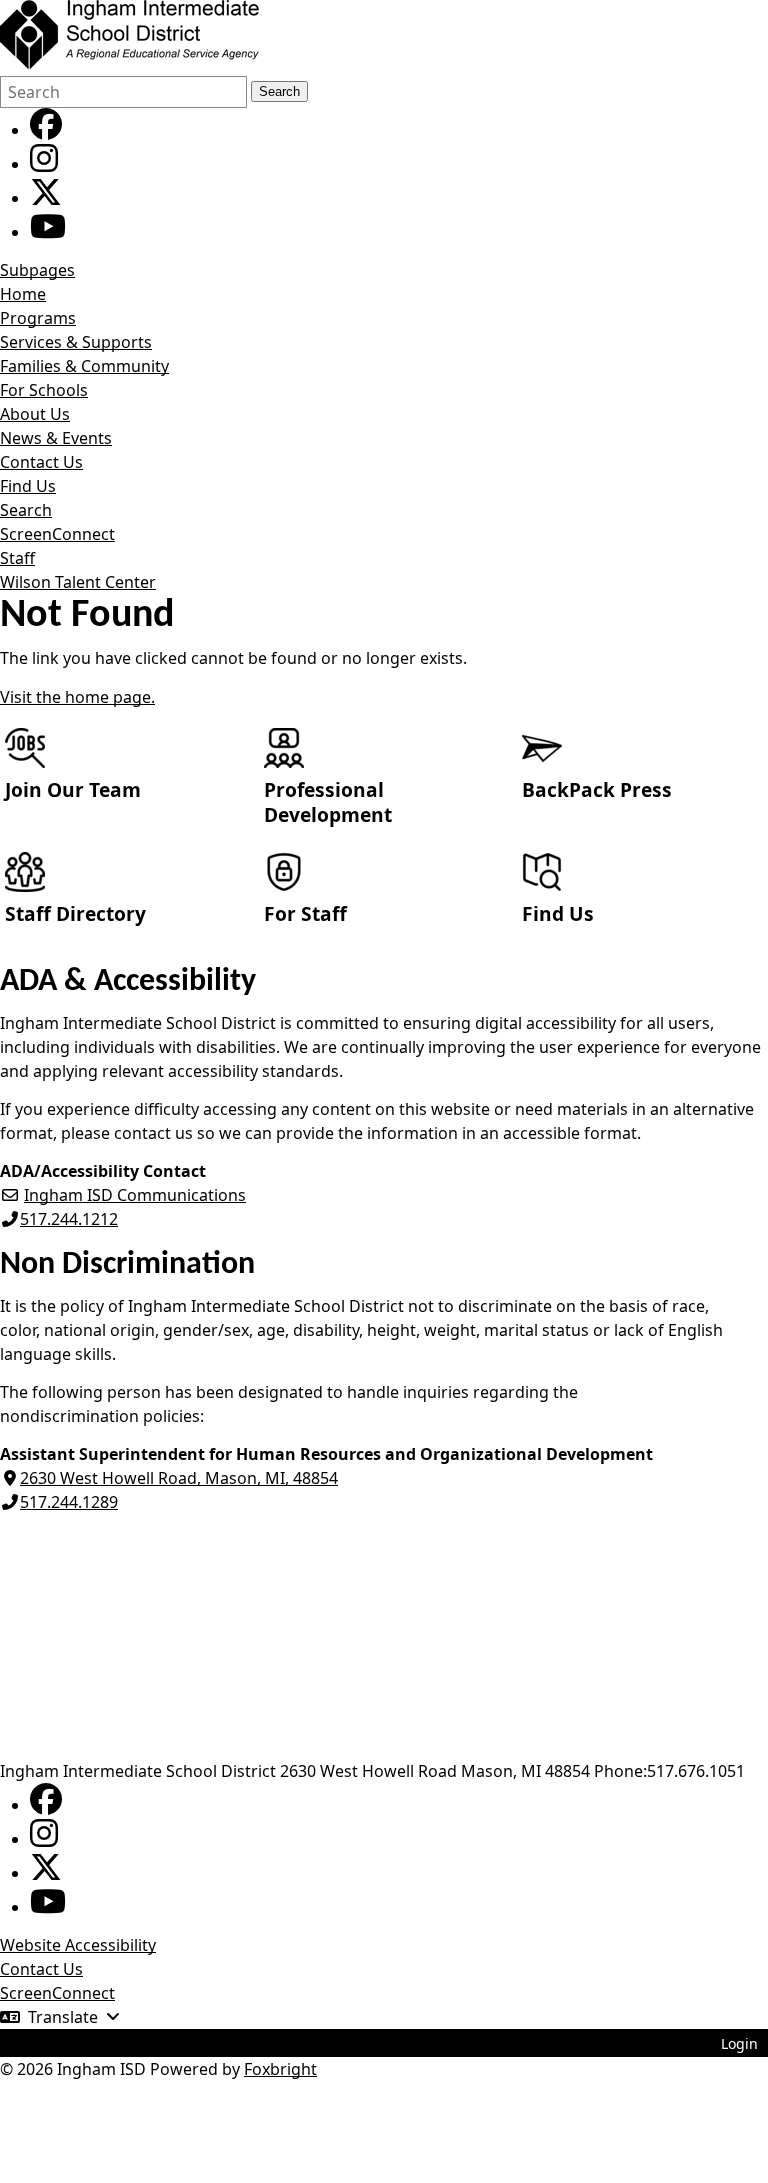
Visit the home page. (77, 697)
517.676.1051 (696, 1771)
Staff (17, 558)
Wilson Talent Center (78, 582)
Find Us (28, 486)
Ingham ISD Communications (135, 1195)
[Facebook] (46, 130)
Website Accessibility (78, 1945)
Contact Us (41, 462)
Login (739, 2043)
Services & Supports (76, 342)
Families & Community (84, 366)
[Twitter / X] (46, 198)
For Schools (44, 390)
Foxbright (280, 2069)
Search (279, 91)
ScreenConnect (57, 534)
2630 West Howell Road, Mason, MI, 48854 (179, 1478)
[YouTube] (48, 232)
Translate (63, 2017)
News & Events (56, 438)
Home (23, 294)
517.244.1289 (69, 1502)
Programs (38, 318)
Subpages (37, 270)
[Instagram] (44, 164)
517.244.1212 (69, 1219)
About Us (35, 414)
